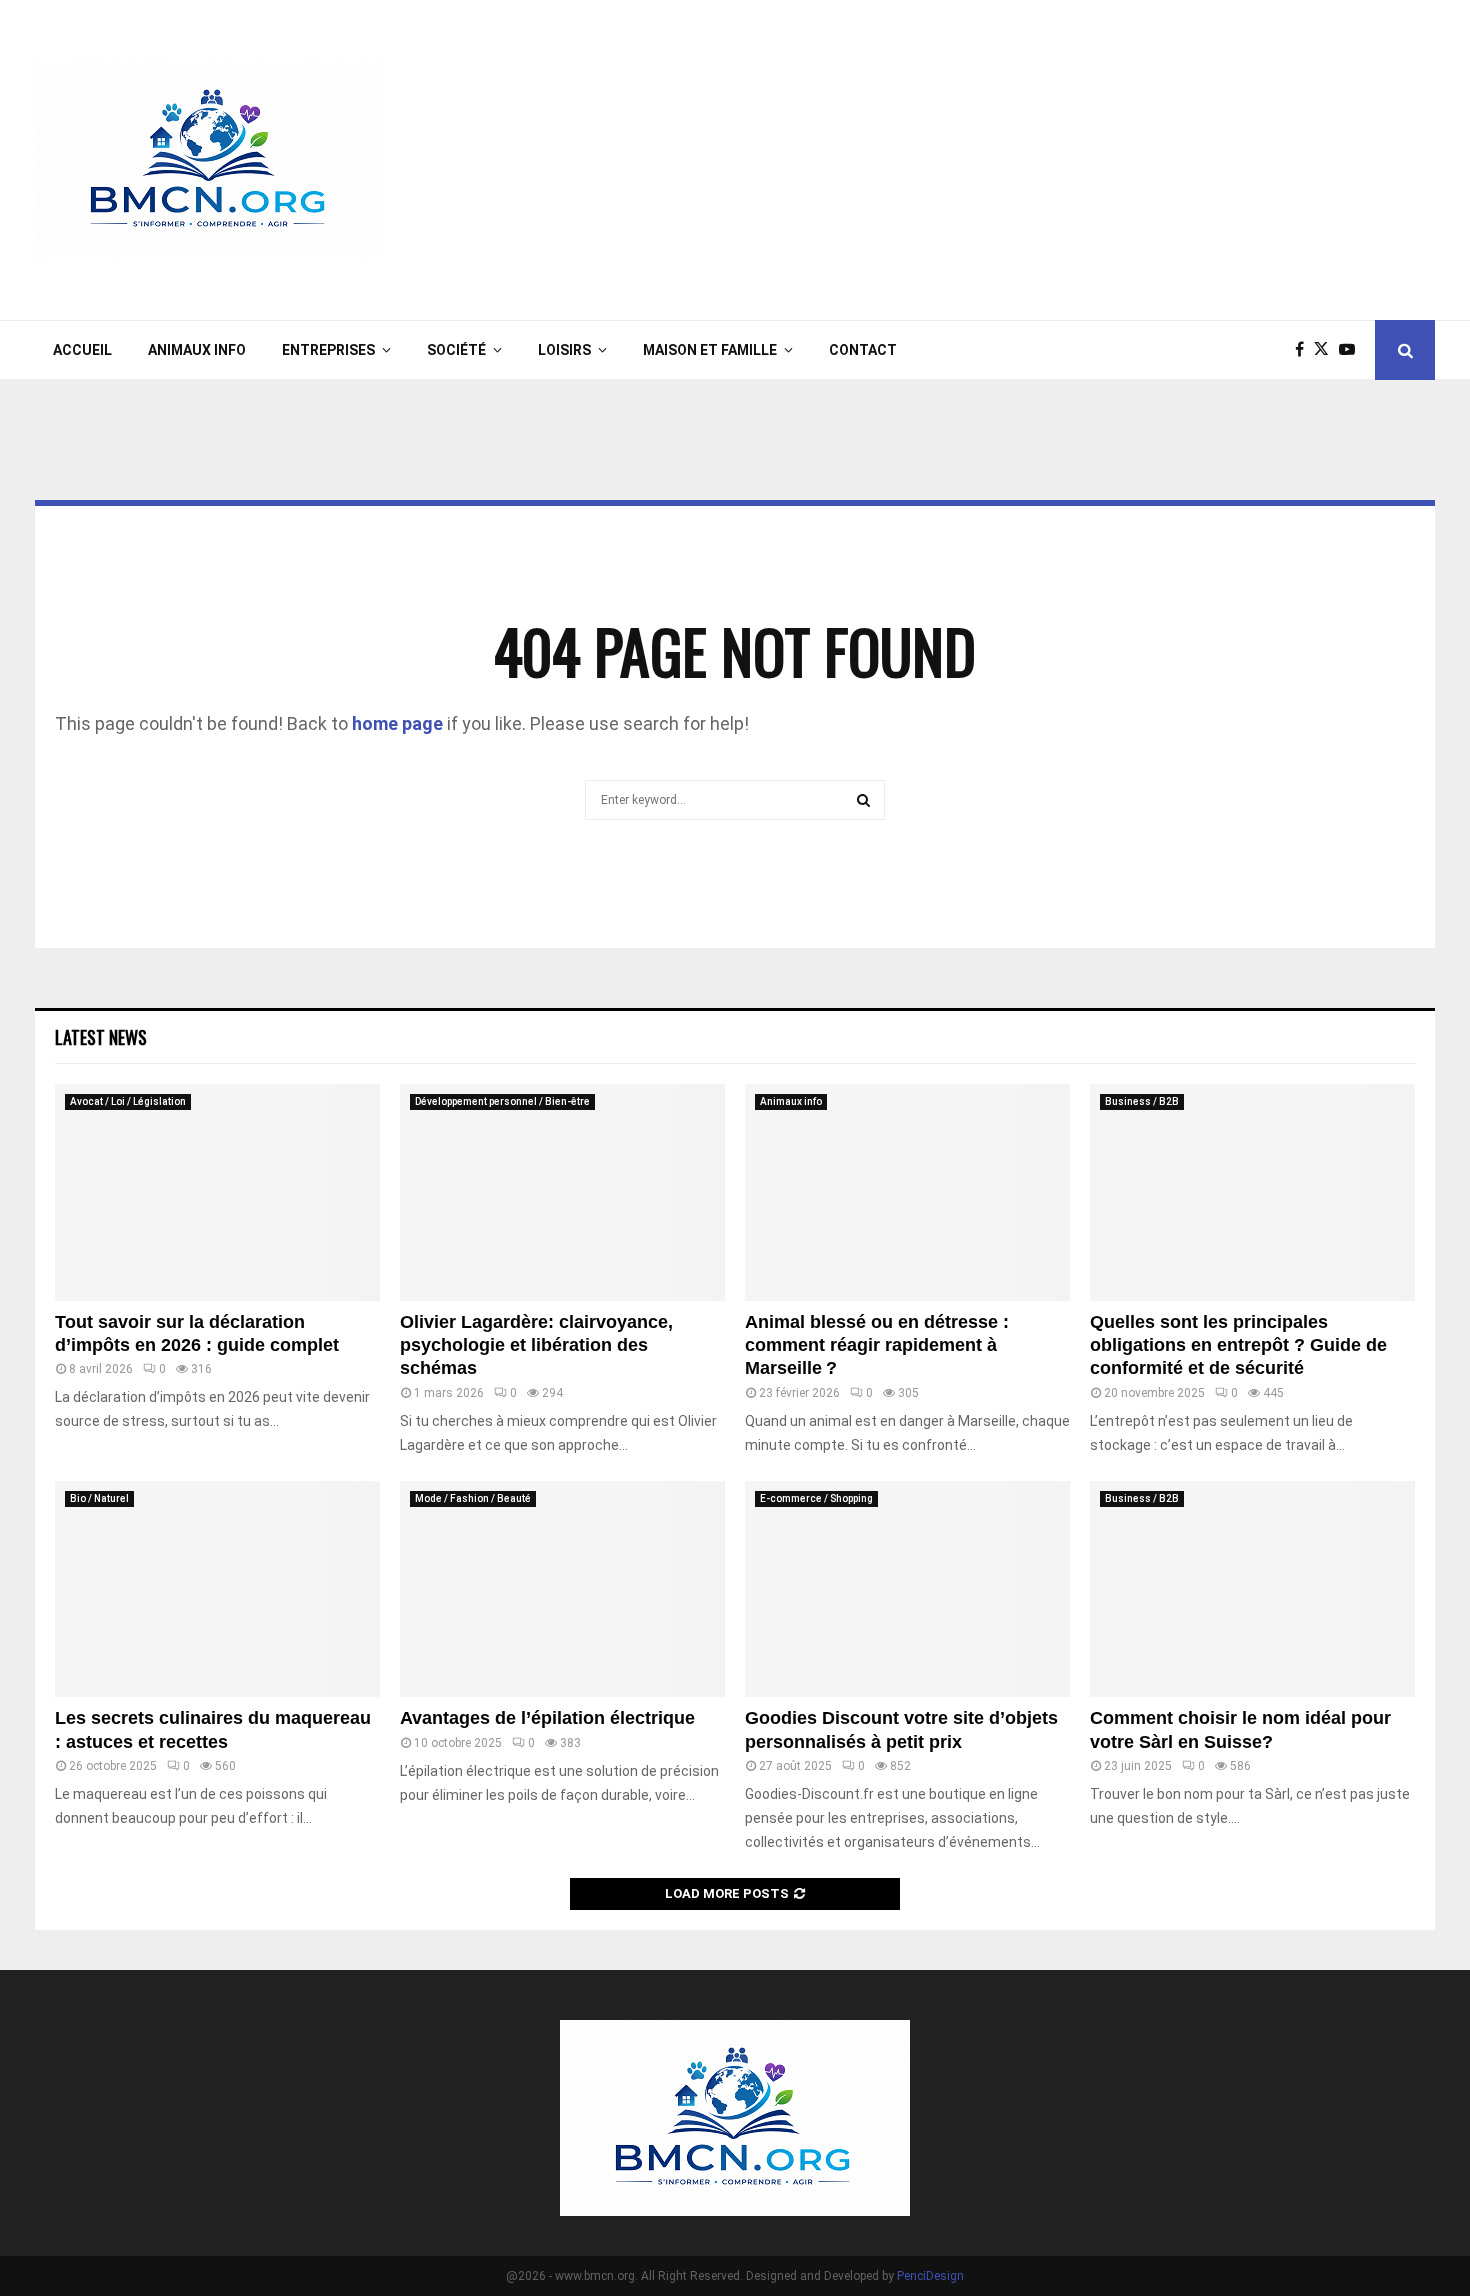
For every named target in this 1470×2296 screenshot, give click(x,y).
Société (456, 350)
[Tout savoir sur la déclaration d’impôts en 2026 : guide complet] (217, 1192)
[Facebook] (1304, 350)
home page (397, 723)
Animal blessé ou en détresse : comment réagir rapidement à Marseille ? (877, 1345)
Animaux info (197, 350)
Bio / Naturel (99, 1498)
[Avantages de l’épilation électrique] (562, 1589)
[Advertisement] (1071, 160)
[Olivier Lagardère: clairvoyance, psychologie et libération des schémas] (562, 1192)
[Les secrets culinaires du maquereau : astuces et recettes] (217, 1589)
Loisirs (564, 350)
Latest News (101, 1037)
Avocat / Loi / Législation (128, 1101)
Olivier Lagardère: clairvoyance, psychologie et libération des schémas (536, 1345)
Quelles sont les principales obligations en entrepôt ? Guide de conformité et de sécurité (1238, 1345)
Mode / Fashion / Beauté (473, 1498)
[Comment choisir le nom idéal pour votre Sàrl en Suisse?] (1252, 1589)
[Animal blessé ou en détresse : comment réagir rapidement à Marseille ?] (907, 1192)
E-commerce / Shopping (816, 1498)
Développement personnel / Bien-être (502, 1101)
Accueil (82, 350)
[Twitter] (1326, 350)
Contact (863, 350)
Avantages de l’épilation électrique (547, 1718)
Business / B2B (1142, 1101)
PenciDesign (930, 2276)
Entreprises (328, 350)
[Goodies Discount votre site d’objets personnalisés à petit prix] (907, 1589)
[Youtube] (1352, 350)
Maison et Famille (710, 350)
